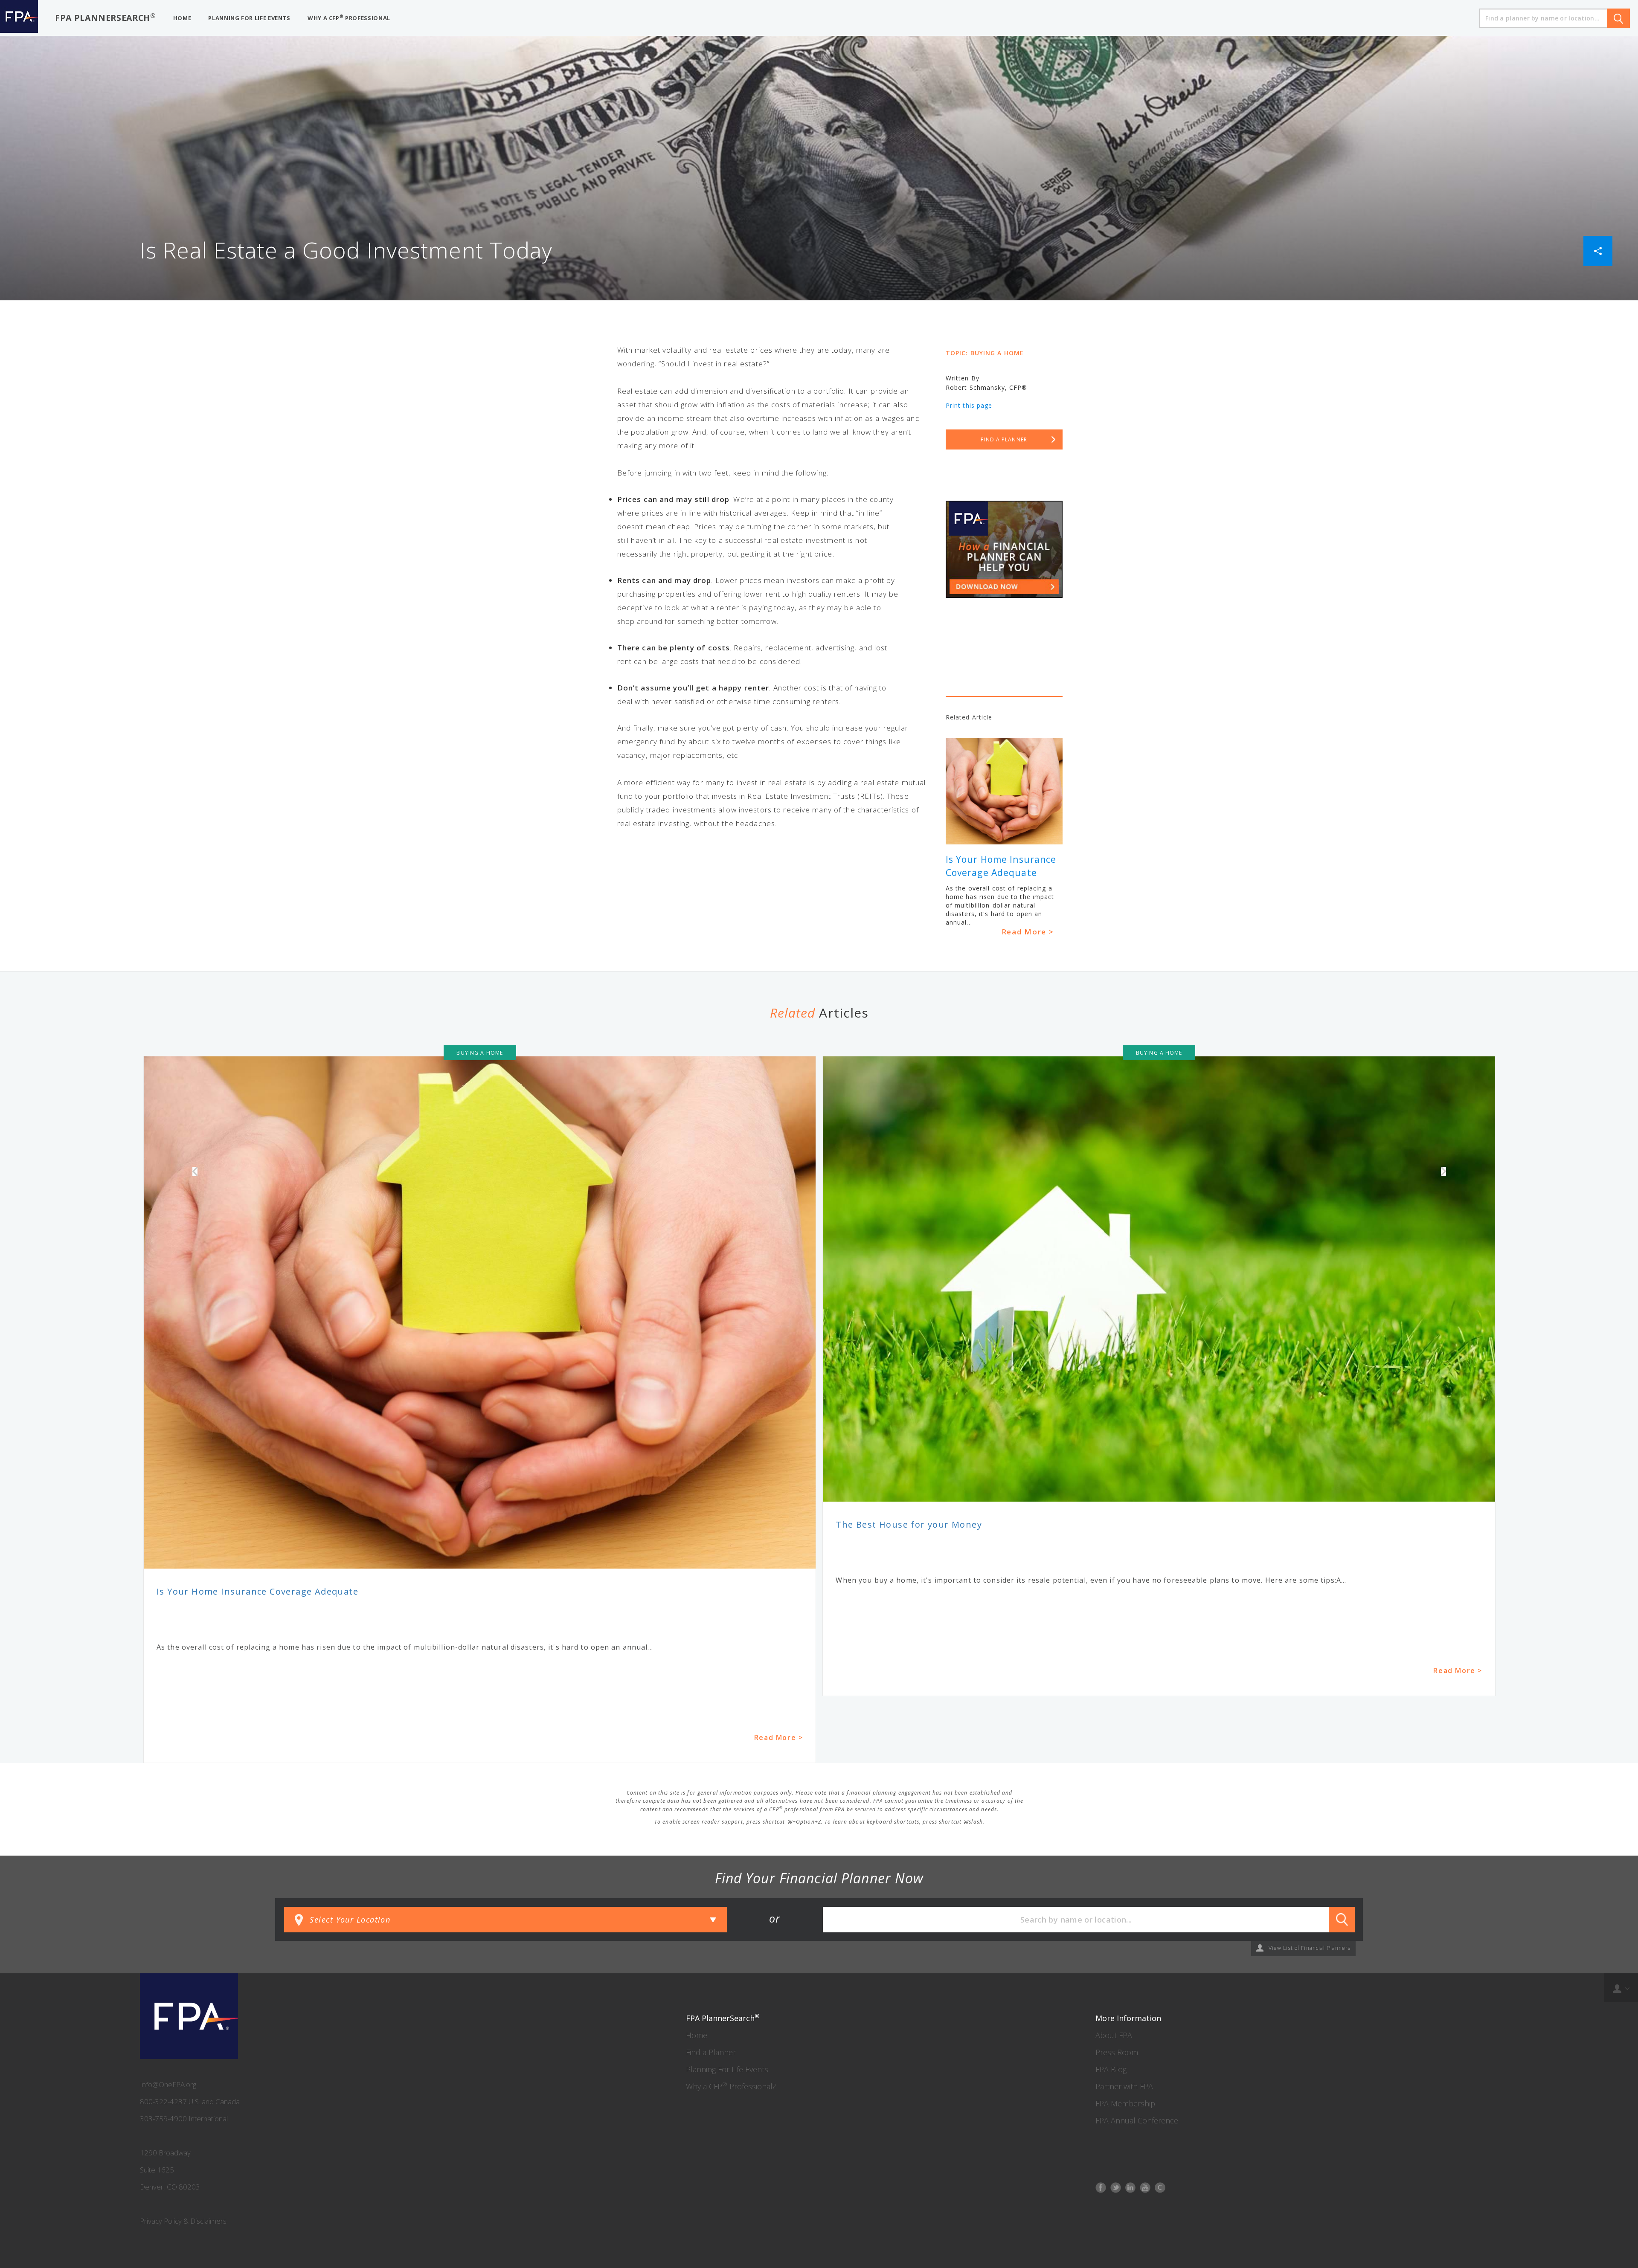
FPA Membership (1125, 2103)
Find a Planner (711, 2052)
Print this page (969, 405)
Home (697, 2035)
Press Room (1117, 2052)
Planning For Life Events (727, 2069)
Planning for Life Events (249, 18)
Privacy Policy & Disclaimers (183, 2221)
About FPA (1114, 2035)
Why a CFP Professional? (731, 2086)
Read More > (1028, 932)
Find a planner (1004, 439)
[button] (1598, 250)
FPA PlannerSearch (106, 17)
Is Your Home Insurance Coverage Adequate (257, 1591)
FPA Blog (1111, 2069)
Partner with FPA (1124, 2086)
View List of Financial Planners (1310, 1948)
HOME (182, 18)
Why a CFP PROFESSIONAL (349, 18)
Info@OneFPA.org (168, 2084)
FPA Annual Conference (1137, 2120)
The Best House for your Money (909, 1524)
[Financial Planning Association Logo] (19, 18)
